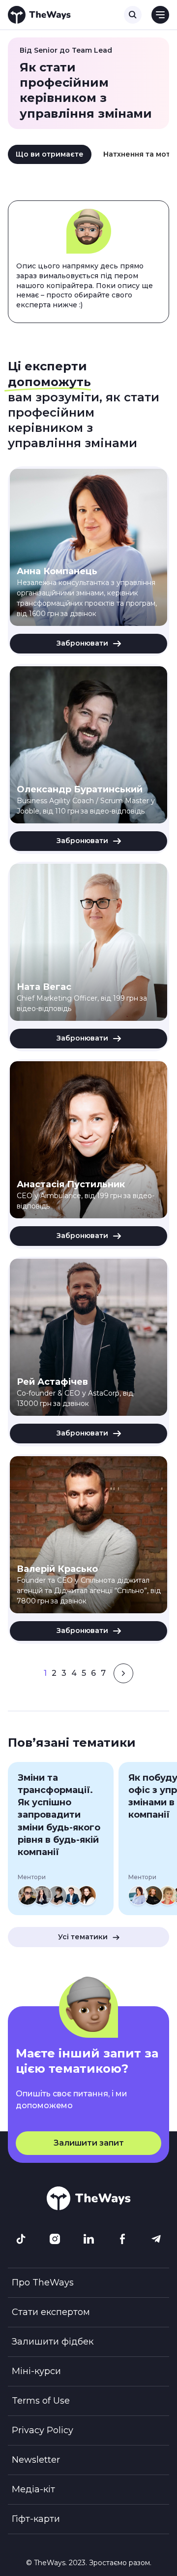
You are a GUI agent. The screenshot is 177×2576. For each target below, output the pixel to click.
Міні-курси (36, 2371)
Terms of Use (41, 2401)
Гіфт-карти (36, 2519)
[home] (39, 15)
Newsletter (36, 2460)
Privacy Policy (43, 2430)
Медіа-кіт (33, 2489)
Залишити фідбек (53, 2342)
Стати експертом (51, 2312)
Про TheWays (43, 2283)
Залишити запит (89, 2143)
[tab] (50, 155)
